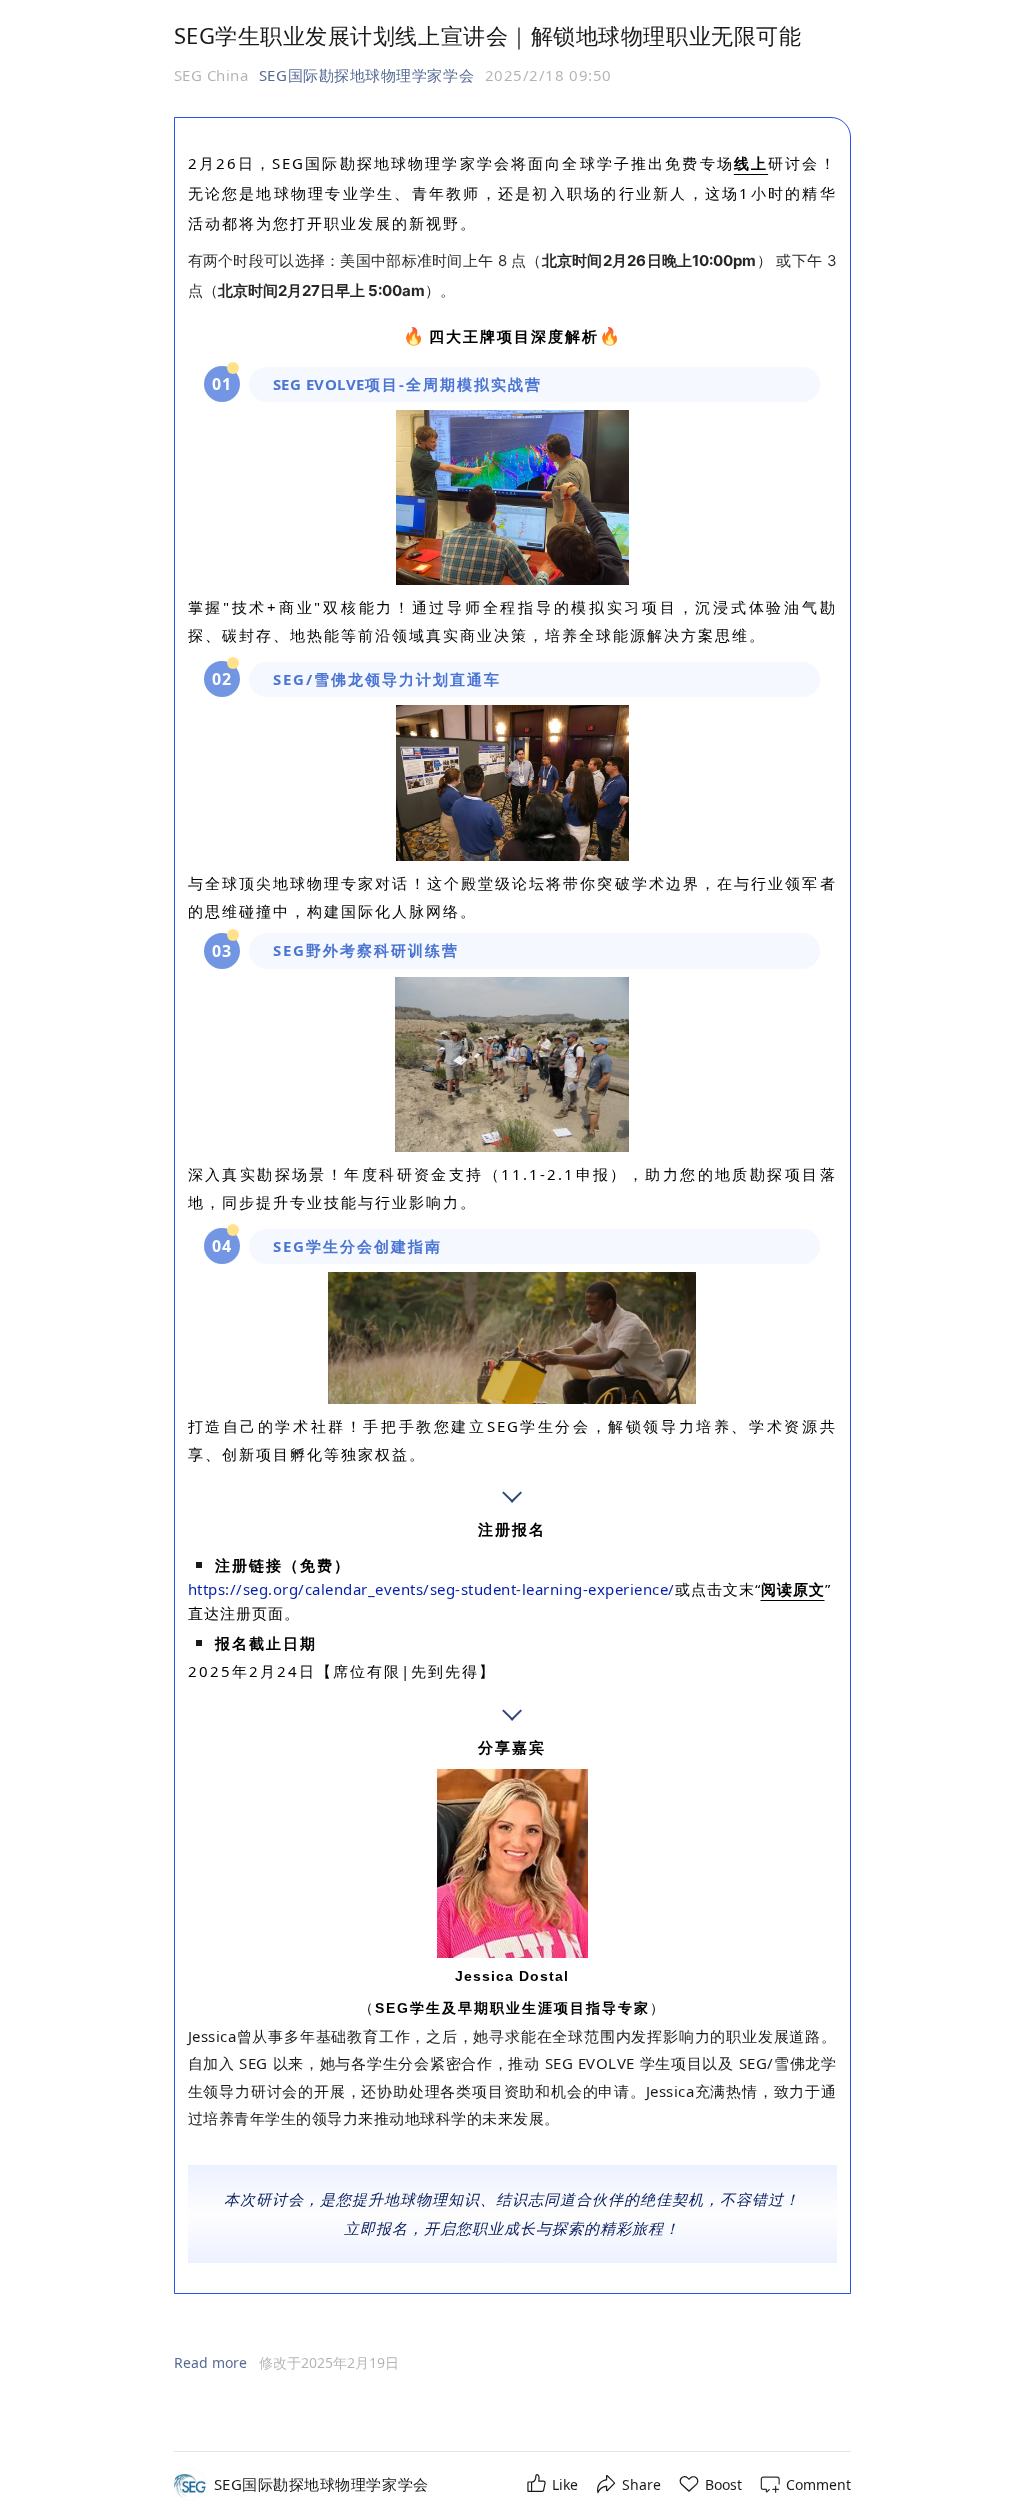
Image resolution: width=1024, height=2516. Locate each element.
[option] (329, 2363)
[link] (321, 2484)
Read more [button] (210, 2362)
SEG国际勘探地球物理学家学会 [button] (366, 75)
